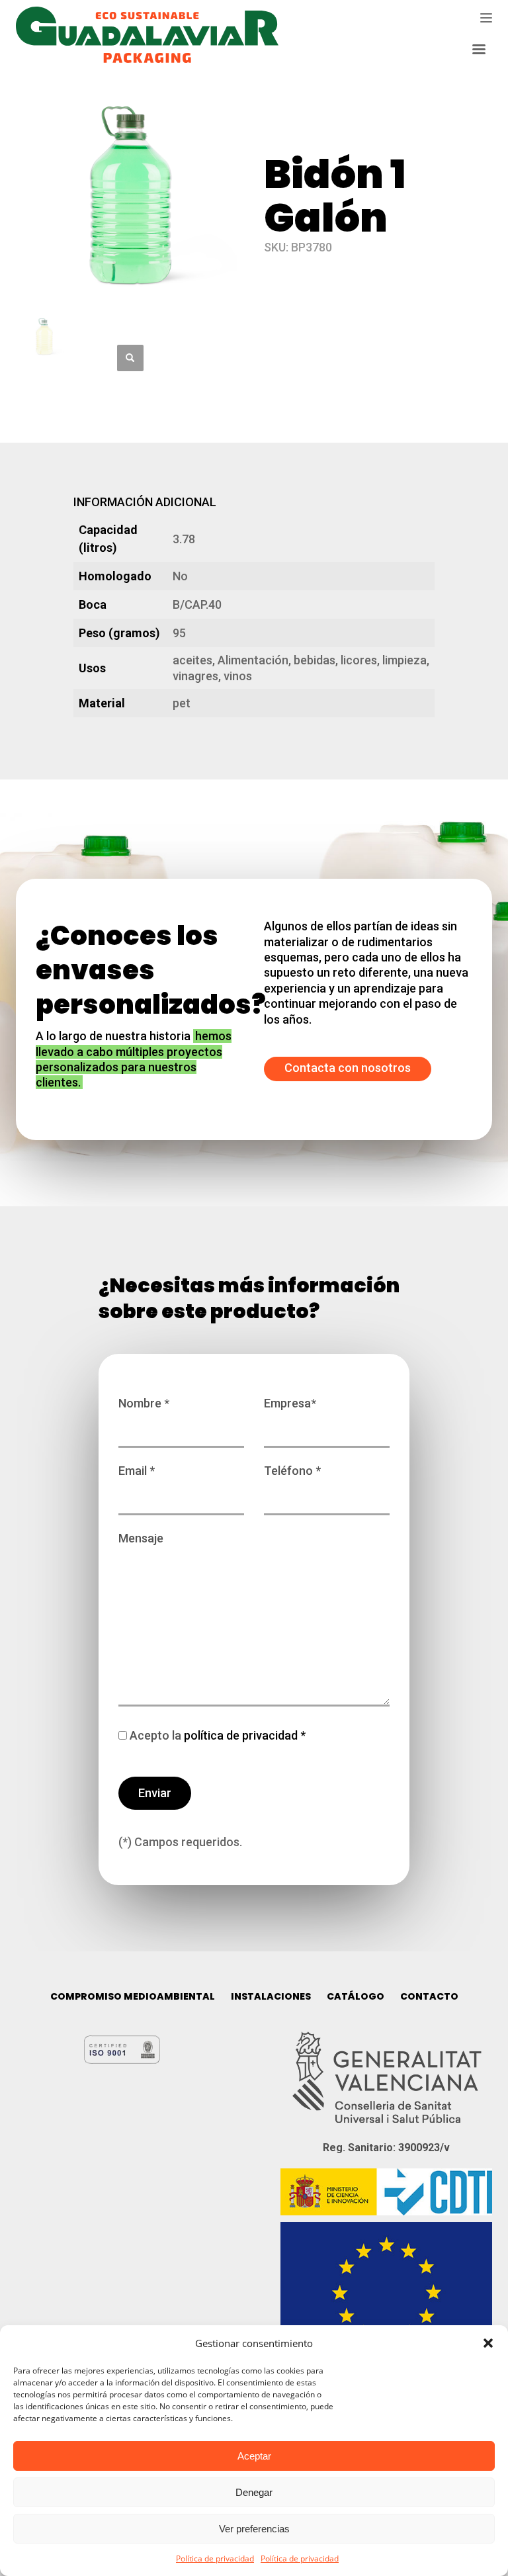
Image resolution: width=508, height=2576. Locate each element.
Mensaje (141, 1538)
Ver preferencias (254, 2529)
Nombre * (144, 1403)
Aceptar (254, 2456)
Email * (137, 1471)
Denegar (254, 2492)
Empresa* (290, 1403)
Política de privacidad (215, 2558)
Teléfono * (292, 1471)
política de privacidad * (243, 1735)
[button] (488, 2343)
